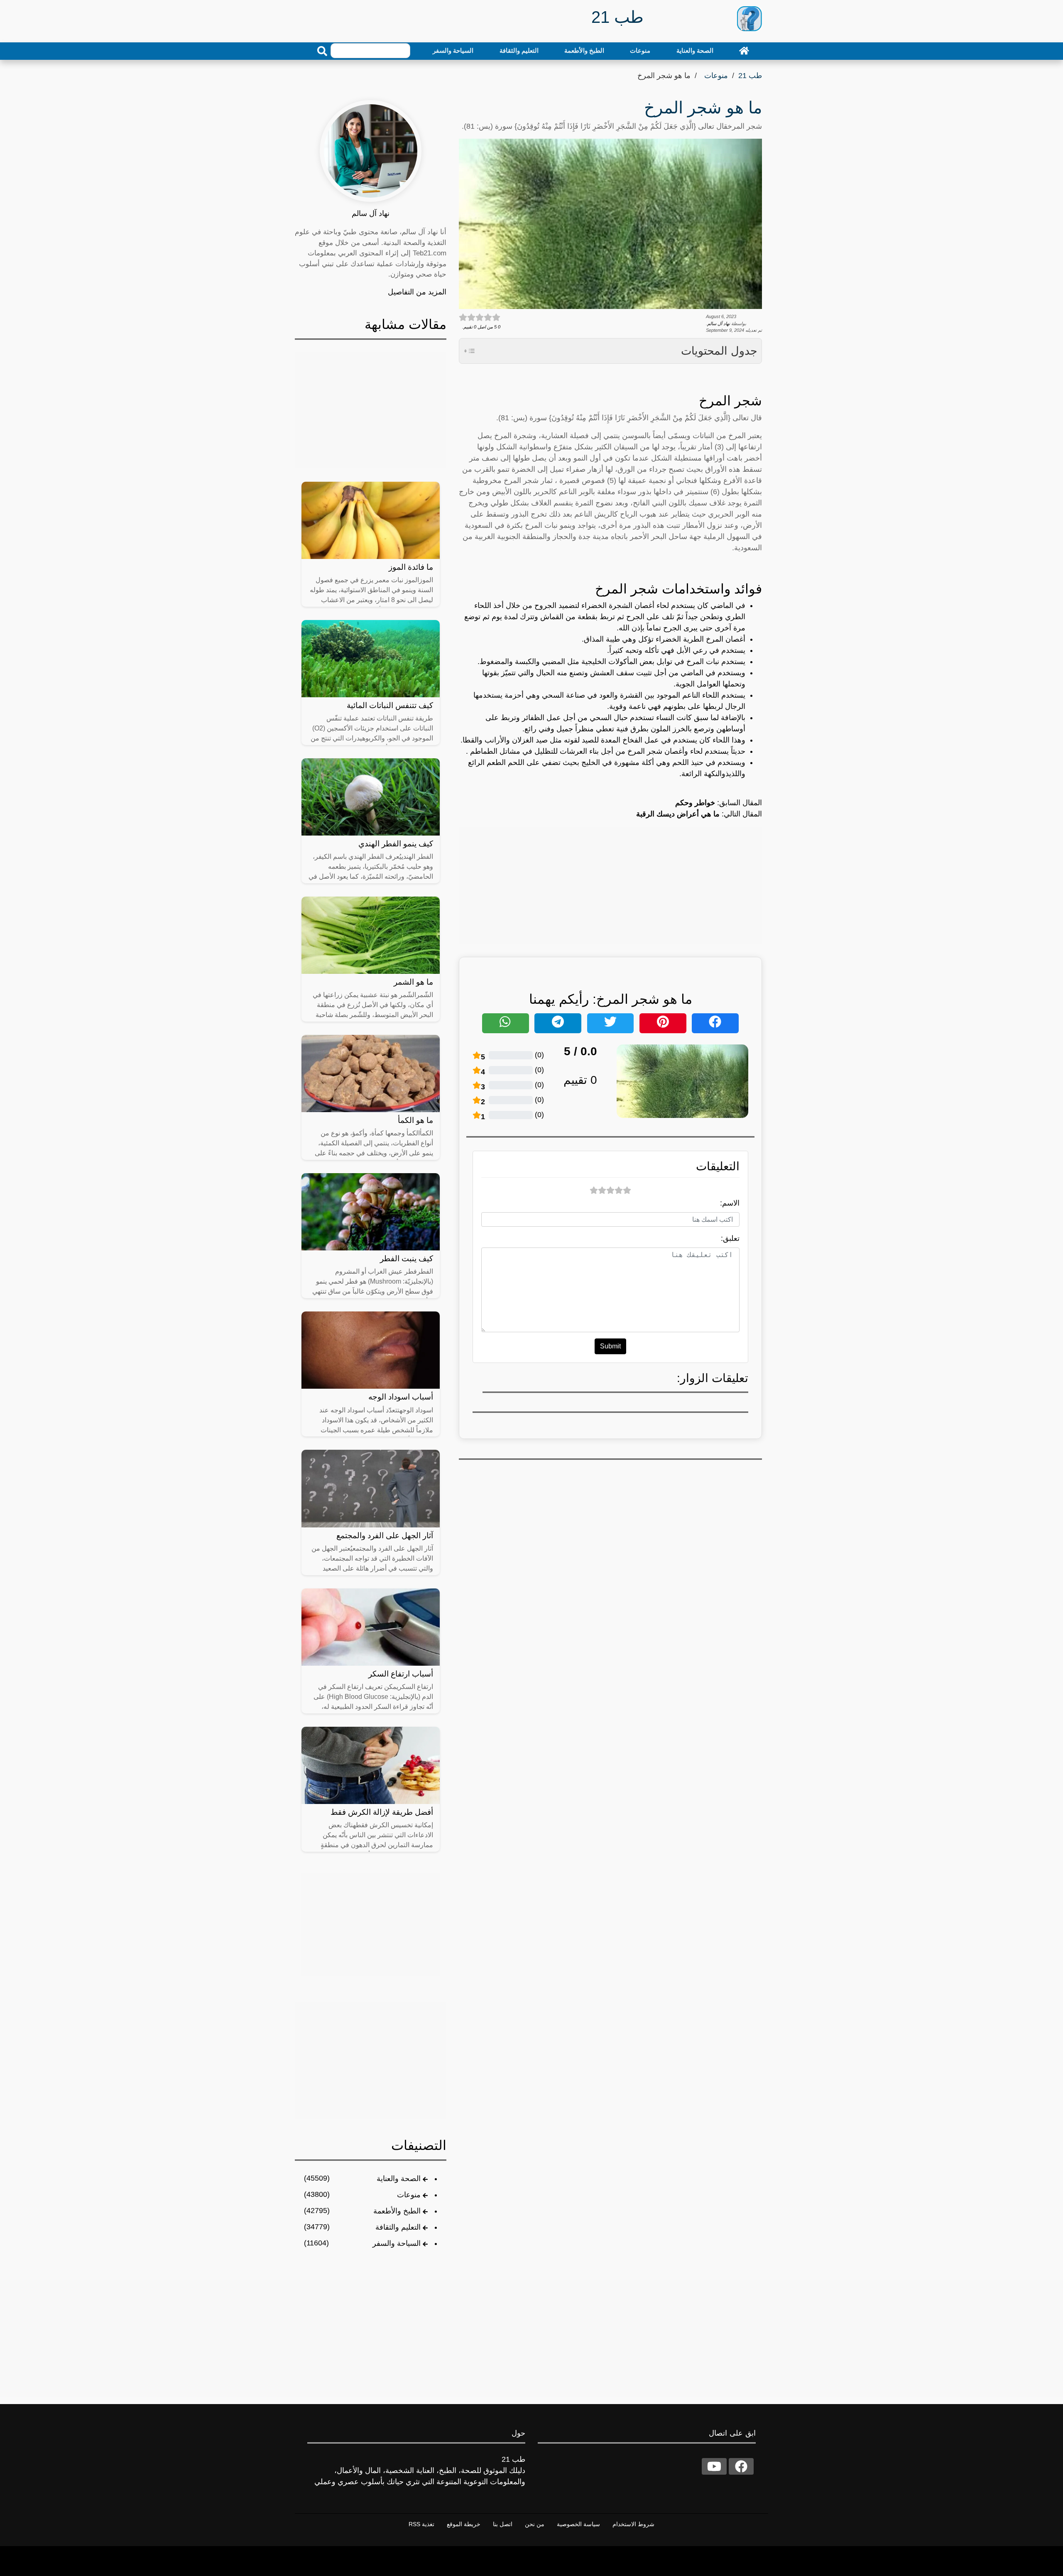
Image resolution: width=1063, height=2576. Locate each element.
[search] (322, 51)
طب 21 (750, 76)
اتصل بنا (503, 2524)
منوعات (640, 50)
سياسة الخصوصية (578, 2524)
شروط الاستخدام (633, 2524)
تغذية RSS (421, 2524)
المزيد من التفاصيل (417, 292)
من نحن (535, 2524)
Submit (610, 1346)
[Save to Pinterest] (663, 1023)
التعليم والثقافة (519, 50)
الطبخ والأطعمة (584, 50)
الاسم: (730, 1203)
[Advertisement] (610, 885)
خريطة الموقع (464, 2524)
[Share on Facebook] (715, 1023)
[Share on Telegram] (558, 1023)
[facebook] (741, 2466)
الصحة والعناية (695, 50)
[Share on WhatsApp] (506, 1023)
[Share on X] (611, 1023)
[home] (744, 51)
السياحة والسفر (453, 50)
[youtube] (714, 2466)
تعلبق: (730, 1238)
